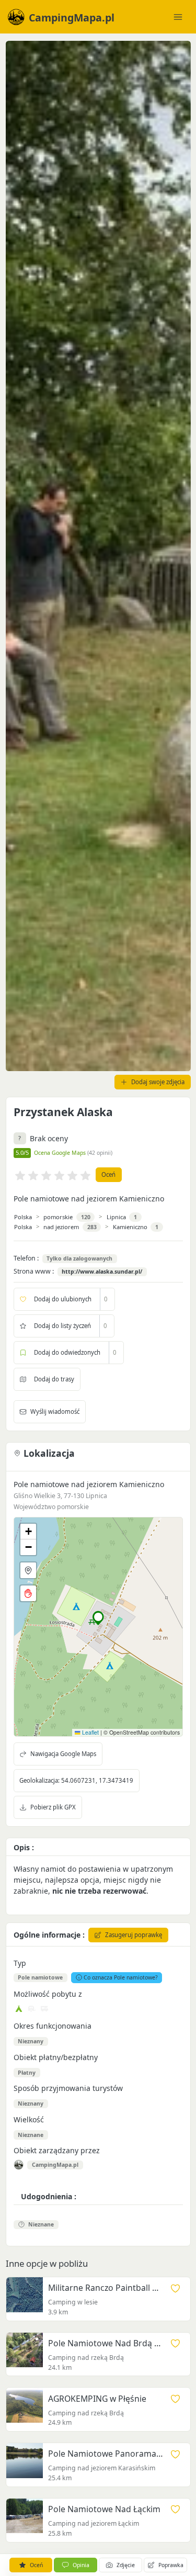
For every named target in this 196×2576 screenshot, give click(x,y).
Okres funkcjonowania (53, 2026)
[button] (99, 1618)
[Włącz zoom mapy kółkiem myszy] (28, 1593)
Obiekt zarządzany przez (57, 2150)
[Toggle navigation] (178, 17)
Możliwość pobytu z (48, 1994)
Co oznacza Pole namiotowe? (121, 1977)
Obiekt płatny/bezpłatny (56, 2057)
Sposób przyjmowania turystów (68, 2088)
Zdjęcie (126, 2565)
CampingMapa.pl (55, 2165)
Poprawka (171, 2565)
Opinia (81, 2565)
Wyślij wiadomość (55, 1411)
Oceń (108, 1174)
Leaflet (90, 1732)
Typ (20, 1963)
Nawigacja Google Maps (63, 1754)
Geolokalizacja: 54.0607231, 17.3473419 (76, 1780)
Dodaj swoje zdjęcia (158, 1082)
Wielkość (29, 2119)
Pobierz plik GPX (53, 1807)
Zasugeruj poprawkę (134, 1935)
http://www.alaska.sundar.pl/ (102, 1272)
